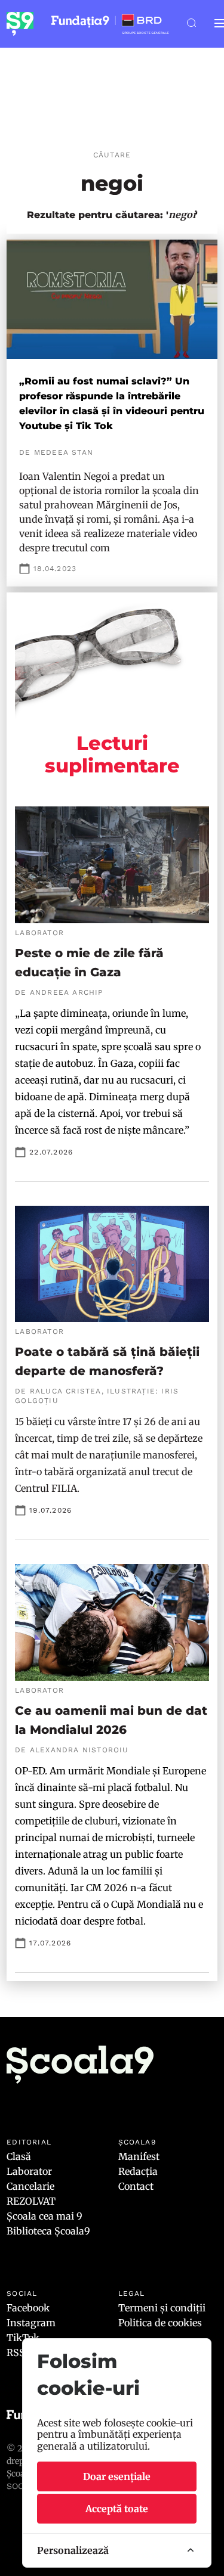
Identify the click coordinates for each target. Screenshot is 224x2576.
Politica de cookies (160, 2323)
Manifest (139, 2156)
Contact (136, 2186)
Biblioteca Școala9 (48, 2231)
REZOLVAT (31, 2201)
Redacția (138, 2171)
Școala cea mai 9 (45, 2216)
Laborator (29, 2171)
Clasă (19, 2156)
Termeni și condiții (162, 2308)
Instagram (31, 2323)
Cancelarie (30, 2186)
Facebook (28, 2308)
